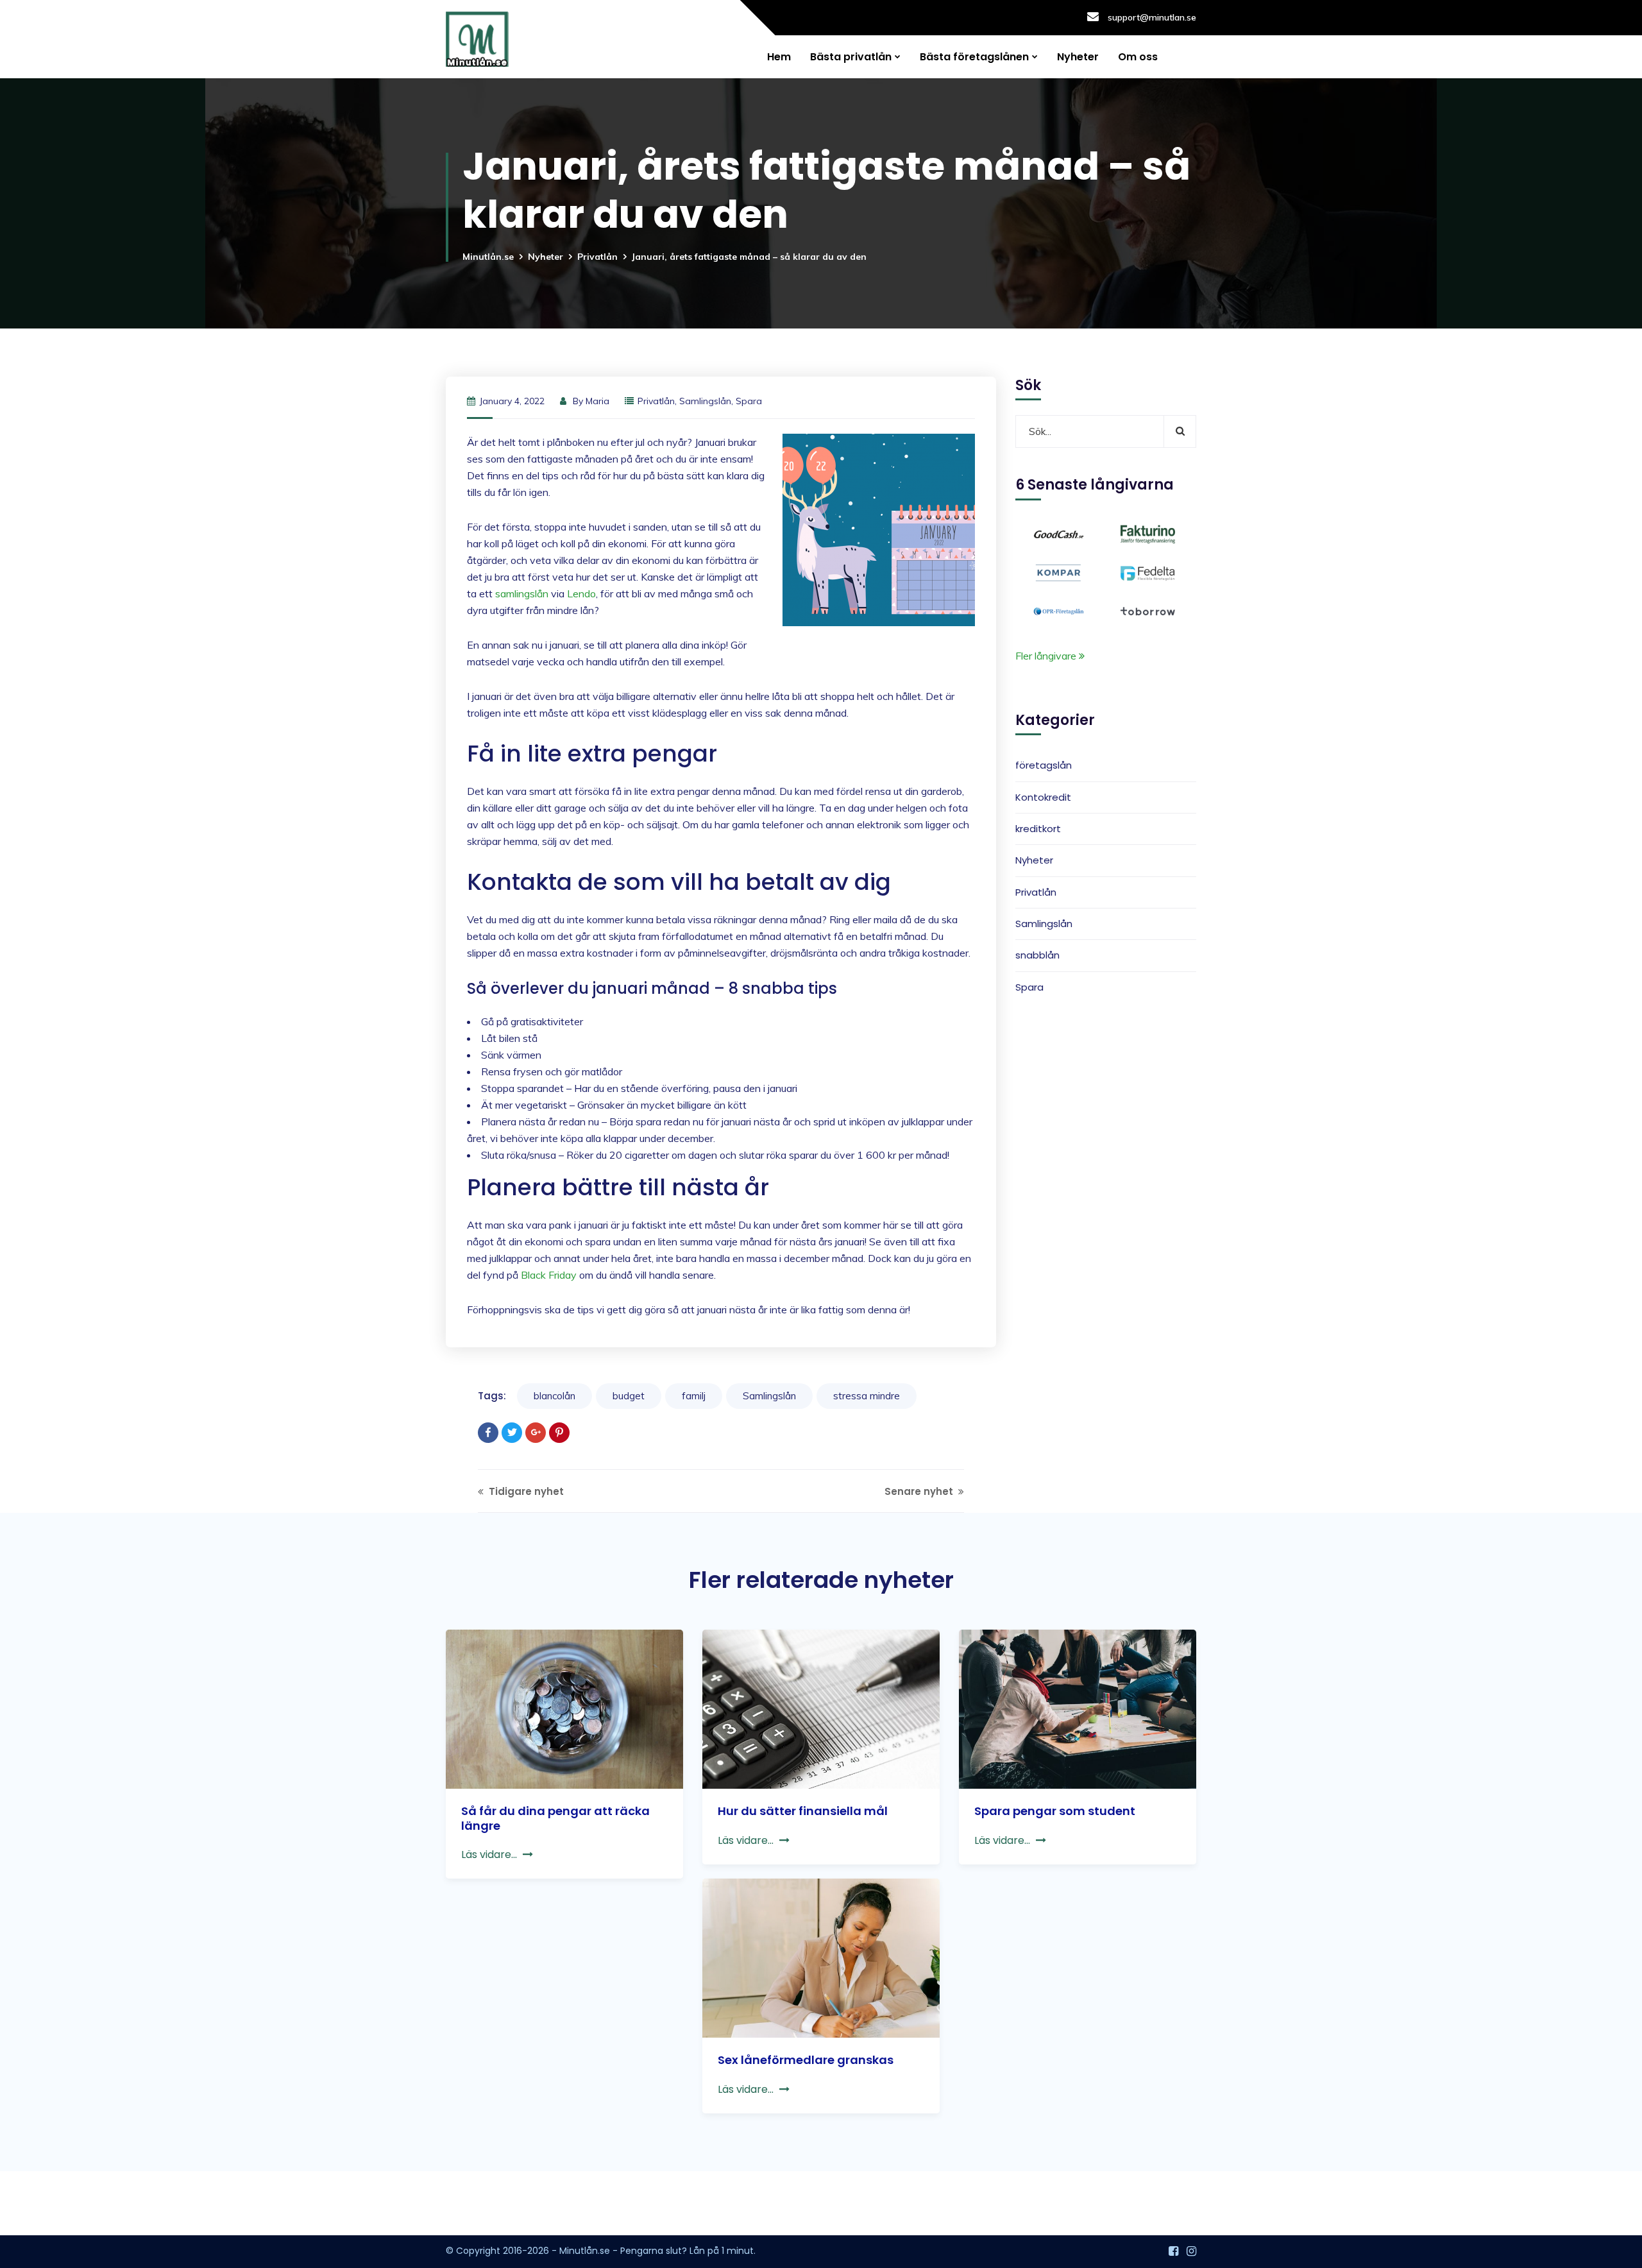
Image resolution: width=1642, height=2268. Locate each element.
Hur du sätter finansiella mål (803, 1811)
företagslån (1044, 766)
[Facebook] (488, 1433)
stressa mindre (867, 1396)
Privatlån (597, 257)
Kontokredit (1043, 797)
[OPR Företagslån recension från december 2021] (1059, 610)
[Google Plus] (536, 1433)
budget (629, 1396)
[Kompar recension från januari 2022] (1059, 572)
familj (694, 1396)
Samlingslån (705, 401)
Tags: (492, 1396)
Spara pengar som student (1055, 1811)
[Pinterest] (559, 1433)
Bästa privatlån (851, 57)
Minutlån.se (488, 257)
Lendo (581, 593)
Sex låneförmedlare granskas (806, 2060)
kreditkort (1038, 829)
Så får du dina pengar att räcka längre (555, 1818)
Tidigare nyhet (525, 1491)
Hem (779, 57)
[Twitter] (512, 1433)
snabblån (1037, 956)
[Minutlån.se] (477, 39)
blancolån (554, 1396)
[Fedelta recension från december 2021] (1148, 572)
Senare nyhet (920, 1491)
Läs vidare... (489, 1854)
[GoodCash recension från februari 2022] (1059, 533)
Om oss (1138, 57)
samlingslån (522, 593)
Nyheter (1078, 57)
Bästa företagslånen (974, 57)
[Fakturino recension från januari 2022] (1148, 533)
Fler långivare (1047, 656)
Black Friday (549, 1275)
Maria (597, 401)
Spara (749, 401)
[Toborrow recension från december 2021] (1148, 610)
